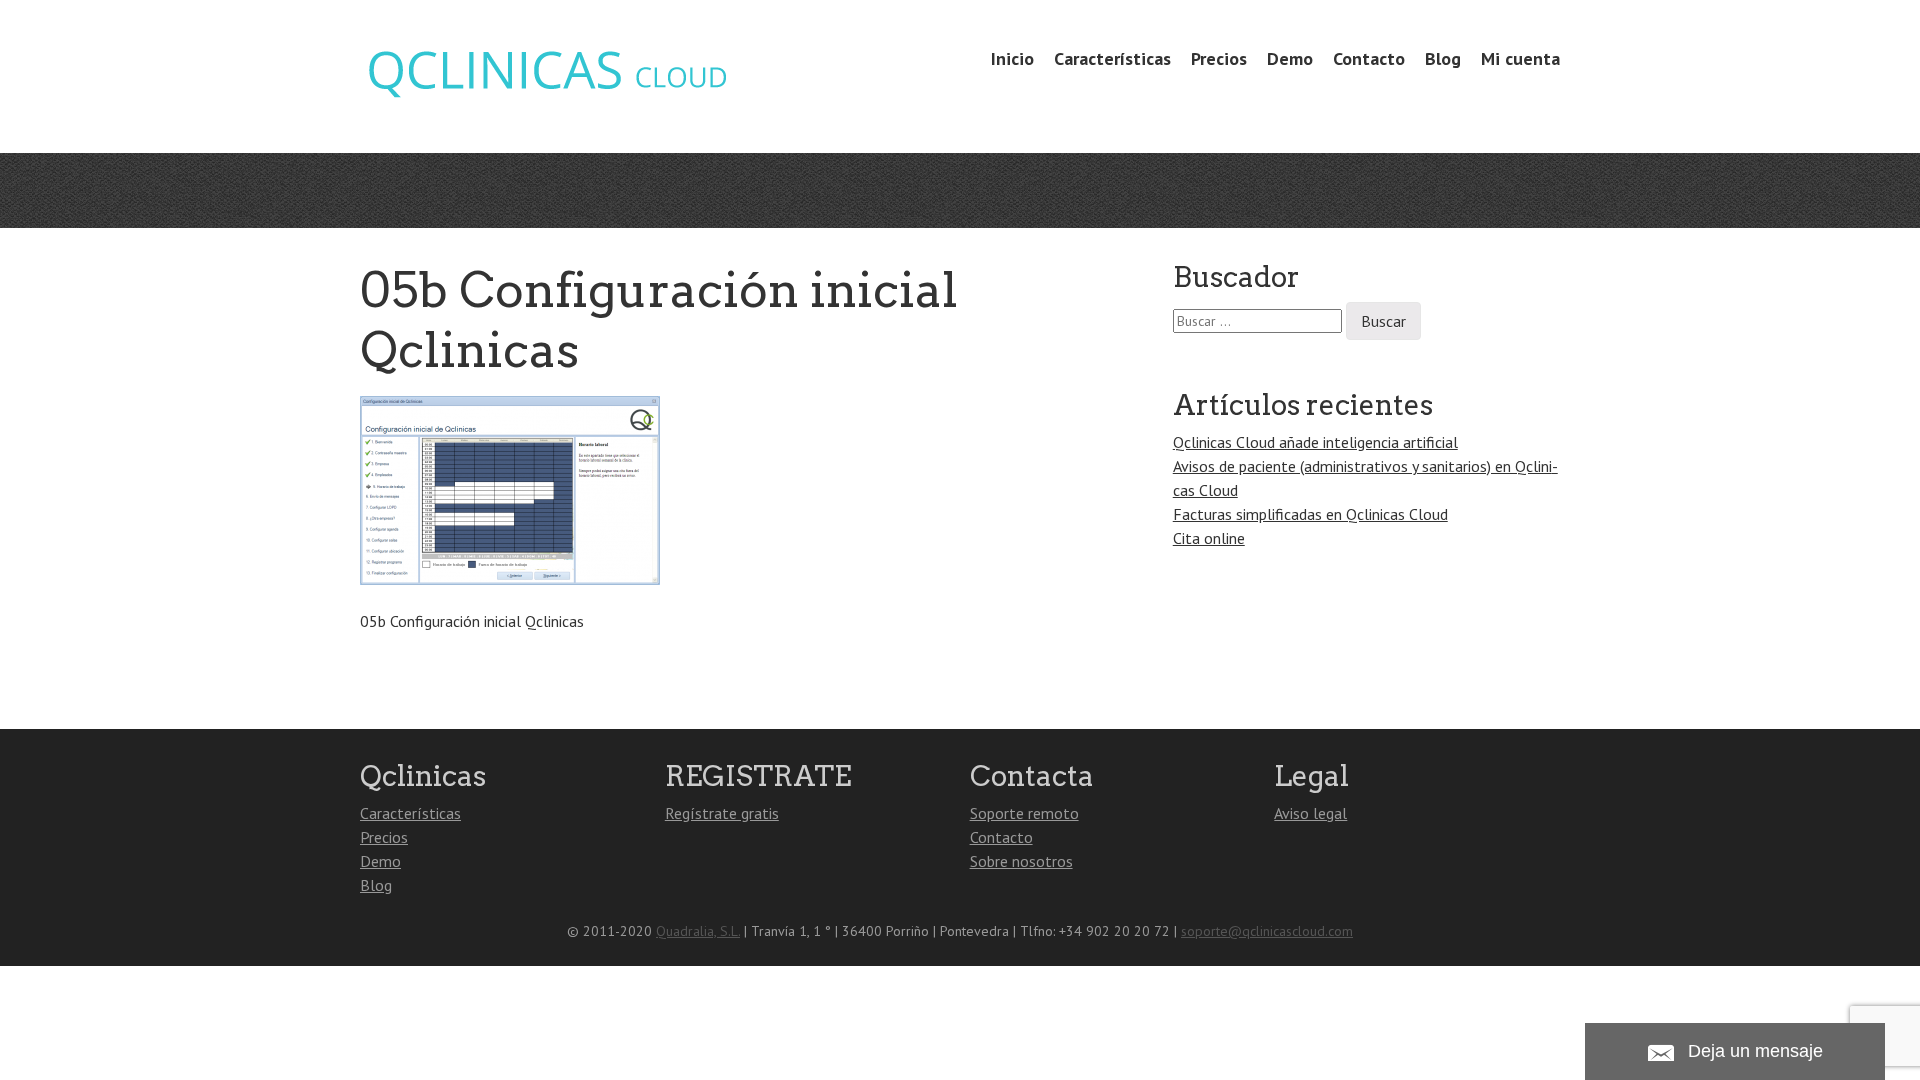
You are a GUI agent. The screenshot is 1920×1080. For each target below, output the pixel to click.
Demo (1290, 58)
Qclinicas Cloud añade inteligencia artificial (1315, 442)
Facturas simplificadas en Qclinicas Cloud (1310, 514)
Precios (1219, 58)
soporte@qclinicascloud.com (1267, 931)
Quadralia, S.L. (698, 931)
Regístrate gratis (722, 813)
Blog (1443, 58)
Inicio (1012, 58)
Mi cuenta (1520, 58)
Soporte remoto (1024, 813)
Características (1112, 58)
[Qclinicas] (546, 93)
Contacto (1369, 58)
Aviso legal (1310, 813)
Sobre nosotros (1021, 861)
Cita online (1209, 538)
